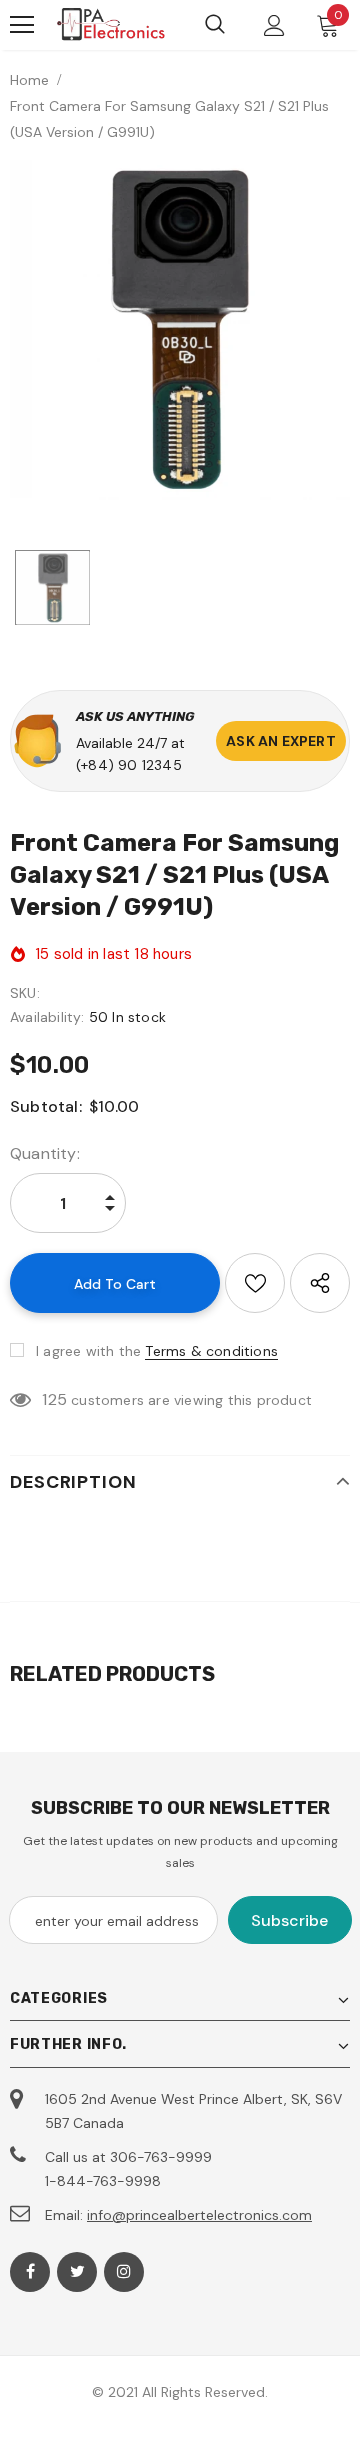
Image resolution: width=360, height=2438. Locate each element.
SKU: (25, 993)
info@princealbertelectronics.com (199, 2215)
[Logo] (111, 25)
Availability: (47, 1017)
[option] (180, 330)
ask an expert (281, 741)
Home (29, 80)
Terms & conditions (211, 1351)
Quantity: (45, 1153)
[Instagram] (124, 2272)
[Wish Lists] (255, 1283)
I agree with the (88, 1351)
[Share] (320, 1283)
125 (54, 1399)
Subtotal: (46, 1106)
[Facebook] (30, 2272)
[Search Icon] (215, 25)
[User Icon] (274, 25)
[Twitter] (77, 2272)
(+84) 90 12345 (129, 765)
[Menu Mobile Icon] (22, 25)
